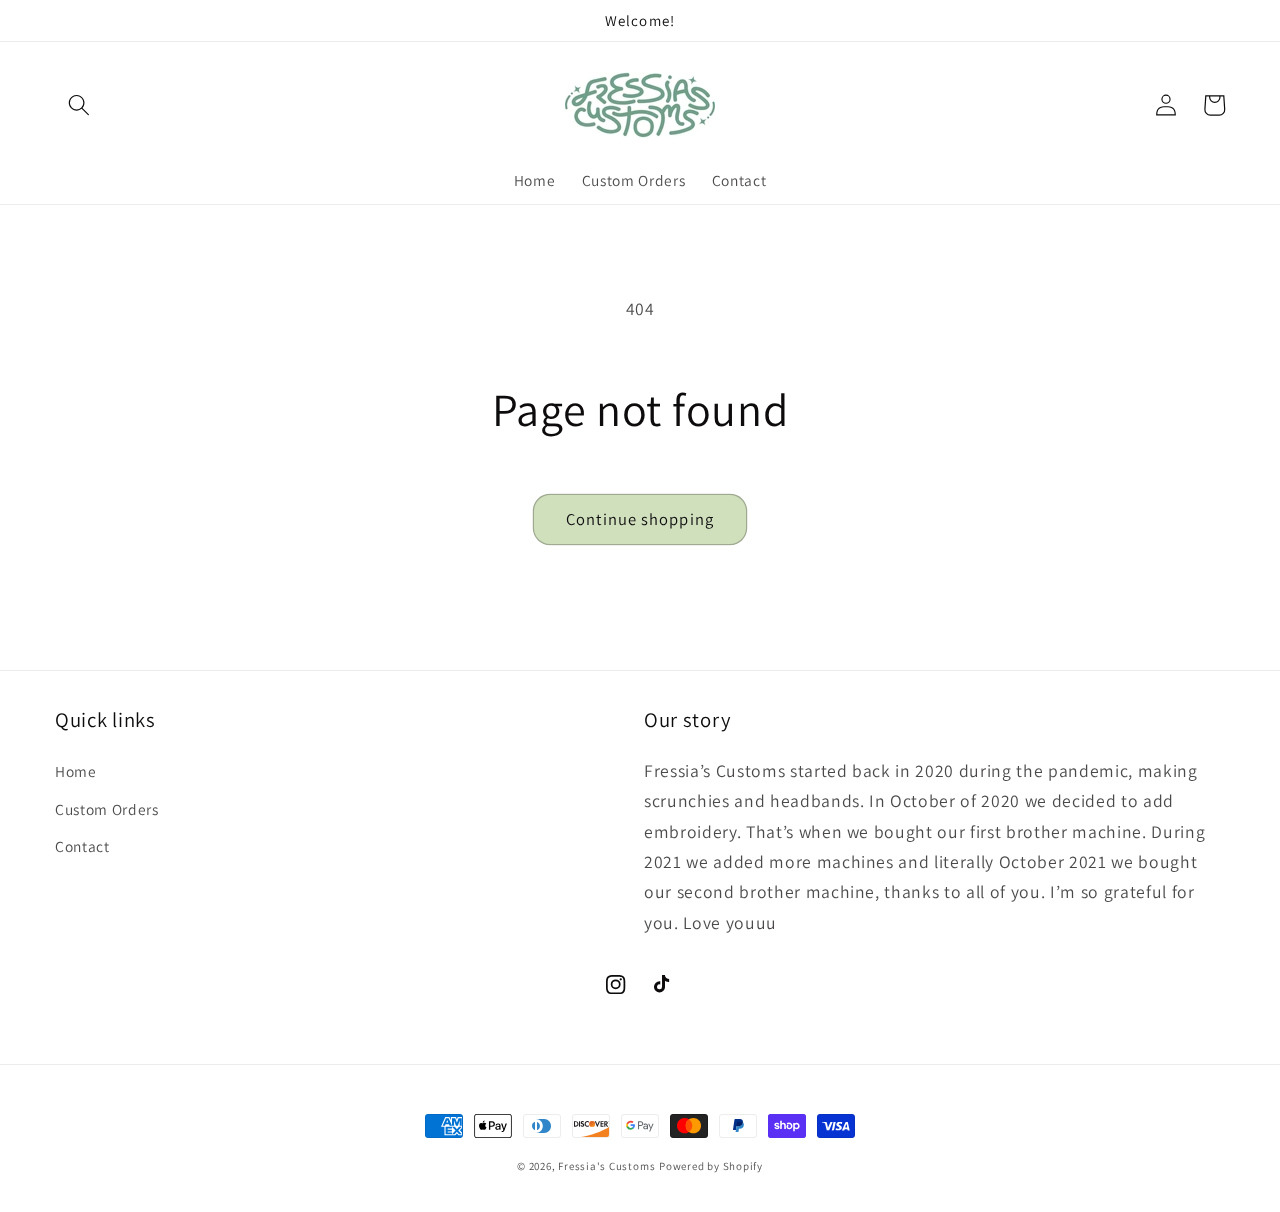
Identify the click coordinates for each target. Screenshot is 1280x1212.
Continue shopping (640, 519)
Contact (82, 846)
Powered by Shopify (711, 1166)
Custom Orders (107, 809)
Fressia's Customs (606, 1166)
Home (76, 771)
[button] (79, 105)
